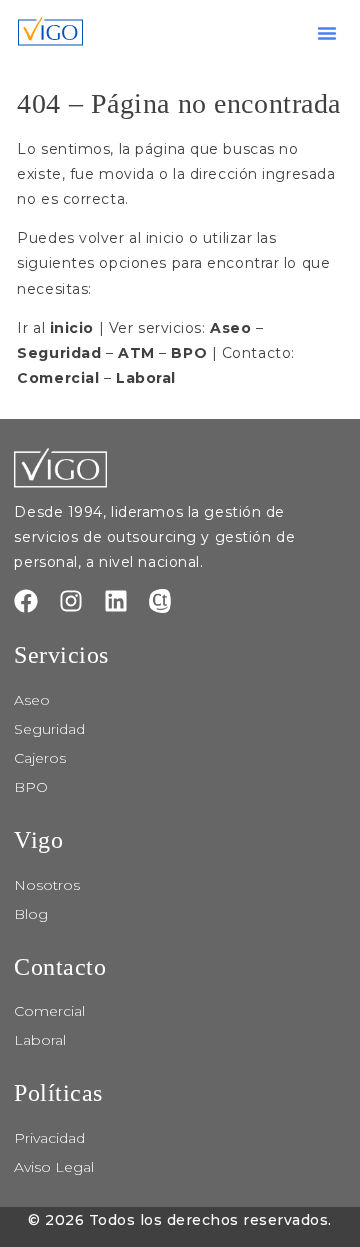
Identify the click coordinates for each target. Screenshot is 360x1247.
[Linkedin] (116, 601)
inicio (72, 328)
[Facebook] (26, 601)
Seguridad (59, 353)
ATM (136, 353)
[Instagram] (71, 601)
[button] (327, 33)
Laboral (146, 378)
